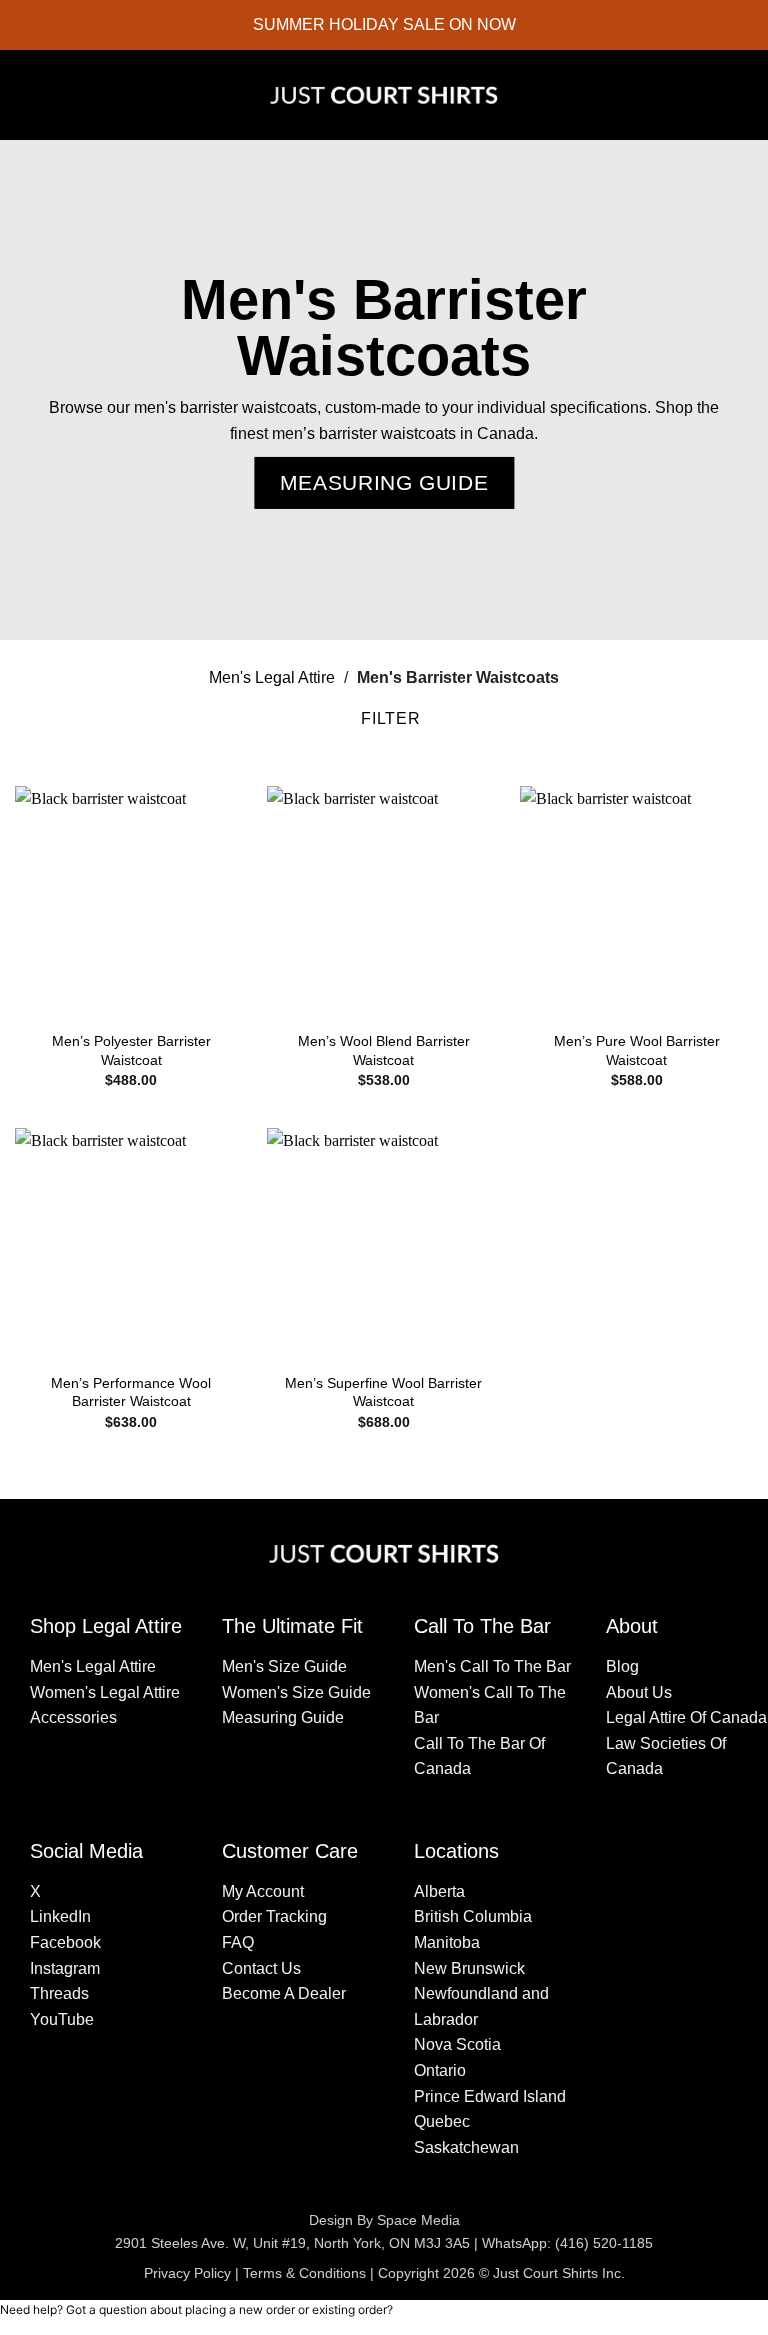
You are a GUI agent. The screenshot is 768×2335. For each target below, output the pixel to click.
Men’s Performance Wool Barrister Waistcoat (131, 1392)
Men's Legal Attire (272, 677)
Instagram (65, 1968)
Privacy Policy (187, 2273)
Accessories (73, 1717)
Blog (622, 1666)
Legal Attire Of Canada (686, 1717)
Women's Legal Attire (105, 1692)
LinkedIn (60, 1916)
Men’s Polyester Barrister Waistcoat (131, 1050)
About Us (639, 1692)
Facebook (65, 1942)
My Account (263, 1891)
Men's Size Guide (284, 1666)
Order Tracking (274, 1916)
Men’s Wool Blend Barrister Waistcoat (384, 1050)
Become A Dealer (284, 1993)
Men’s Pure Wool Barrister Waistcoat (637, 1050)
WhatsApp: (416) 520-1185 (567, 2243)
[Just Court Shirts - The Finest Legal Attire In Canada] (384, 95)
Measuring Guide (283, 1717)
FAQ (238, 1942)
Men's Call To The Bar (492, 1666)
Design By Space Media (384, 2220)
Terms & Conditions (304, 2273)
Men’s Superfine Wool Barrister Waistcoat (383, 1392)
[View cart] (743, 95)
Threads (59, 1993)
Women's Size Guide (296, 1692)
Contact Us (261, 1968)
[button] (30, 95)
